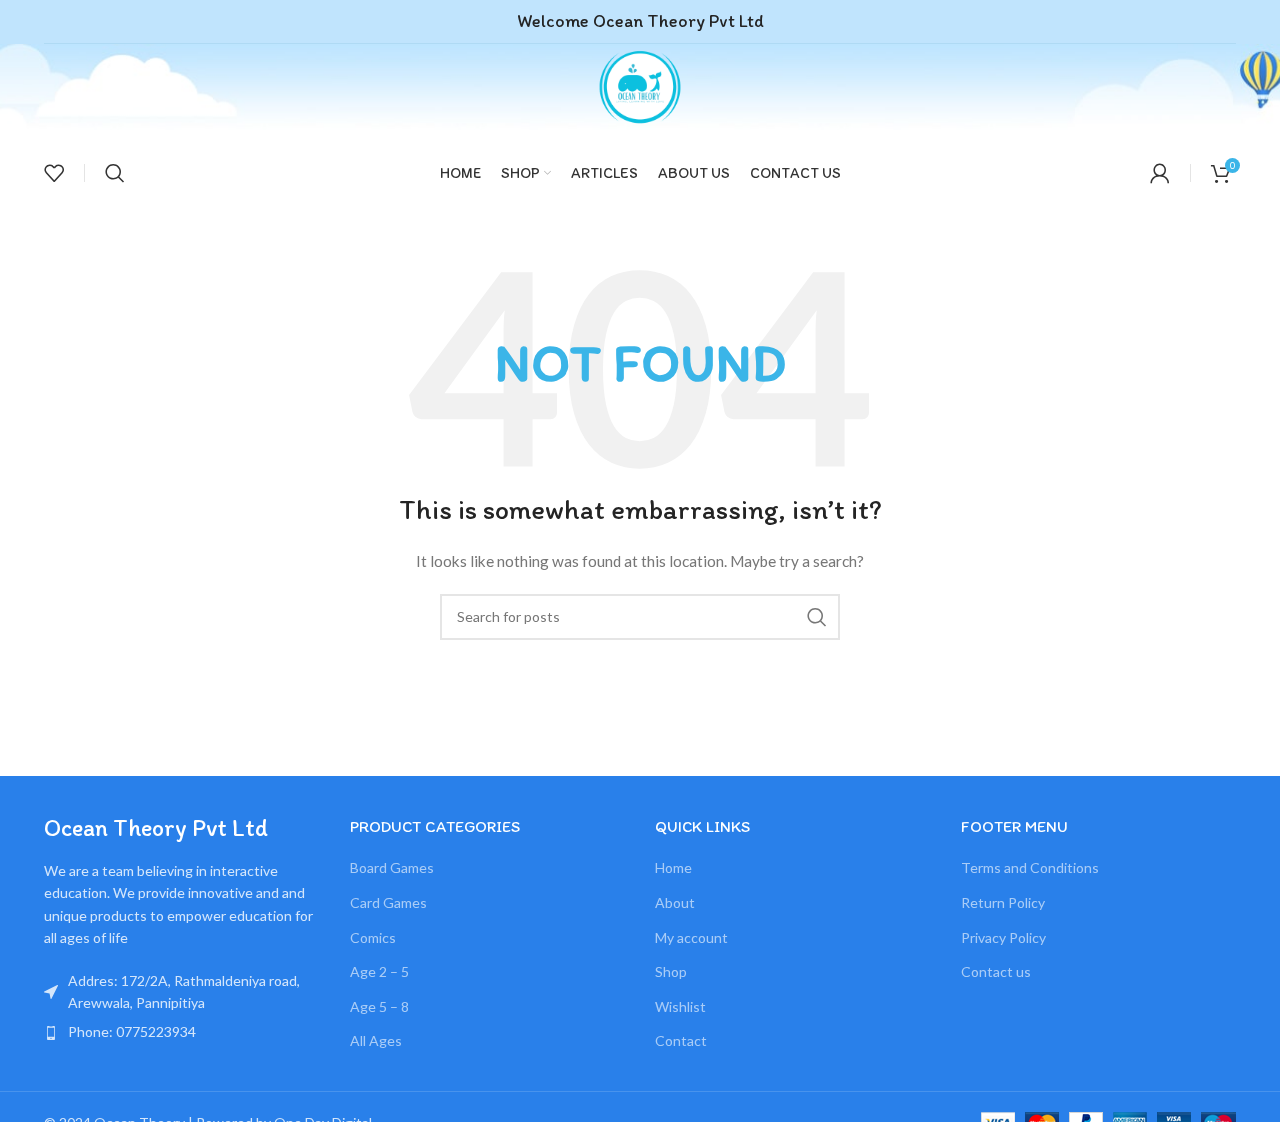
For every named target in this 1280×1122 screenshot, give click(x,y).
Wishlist (680, 1006)
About (675, 902)
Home (673, 867)
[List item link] (182, 1032)
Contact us (996, 971)
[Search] (115, 173)
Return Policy (1003, 902)
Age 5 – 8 (379, 1006)
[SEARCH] (817, 617)
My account (691, 937)
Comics (373, 937)
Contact (681, 1040)
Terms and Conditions (1030, 867)
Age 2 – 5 (379, 971)
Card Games (388, 902)
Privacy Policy (1003, 937)
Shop (671, 971)
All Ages (376, 1040)
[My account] (1160, 173)
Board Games (392, 867)
